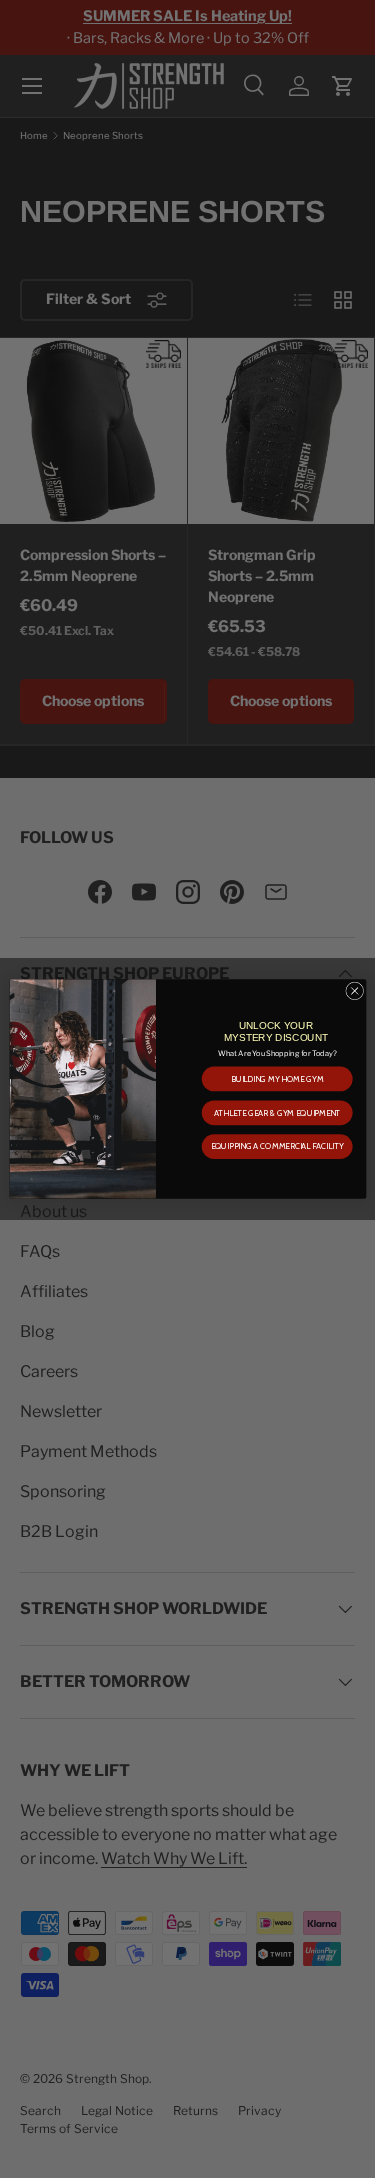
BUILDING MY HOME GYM (276, 1079)
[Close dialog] (354, 991)
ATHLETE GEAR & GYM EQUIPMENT (276, 1113)
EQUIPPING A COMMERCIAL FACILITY (276, 1146)
